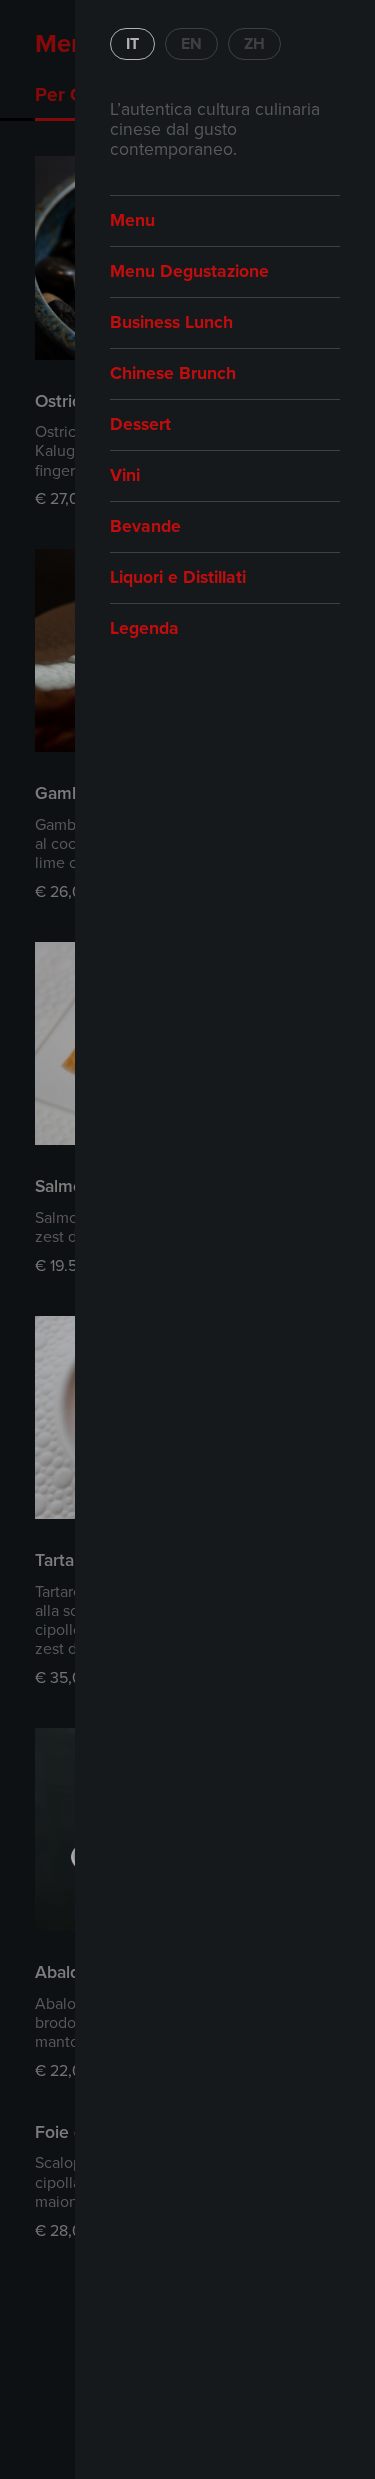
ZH (254, 44)
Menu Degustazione (189, 271)
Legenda (144, 628)
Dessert (140, 424)
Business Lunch (171, 322)
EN (191, 44)
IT (132, 44)
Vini (125, 475)
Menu (132, 220)
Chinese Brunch (173, 373)
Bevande (145, 526)
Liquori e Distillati (178, 577)
